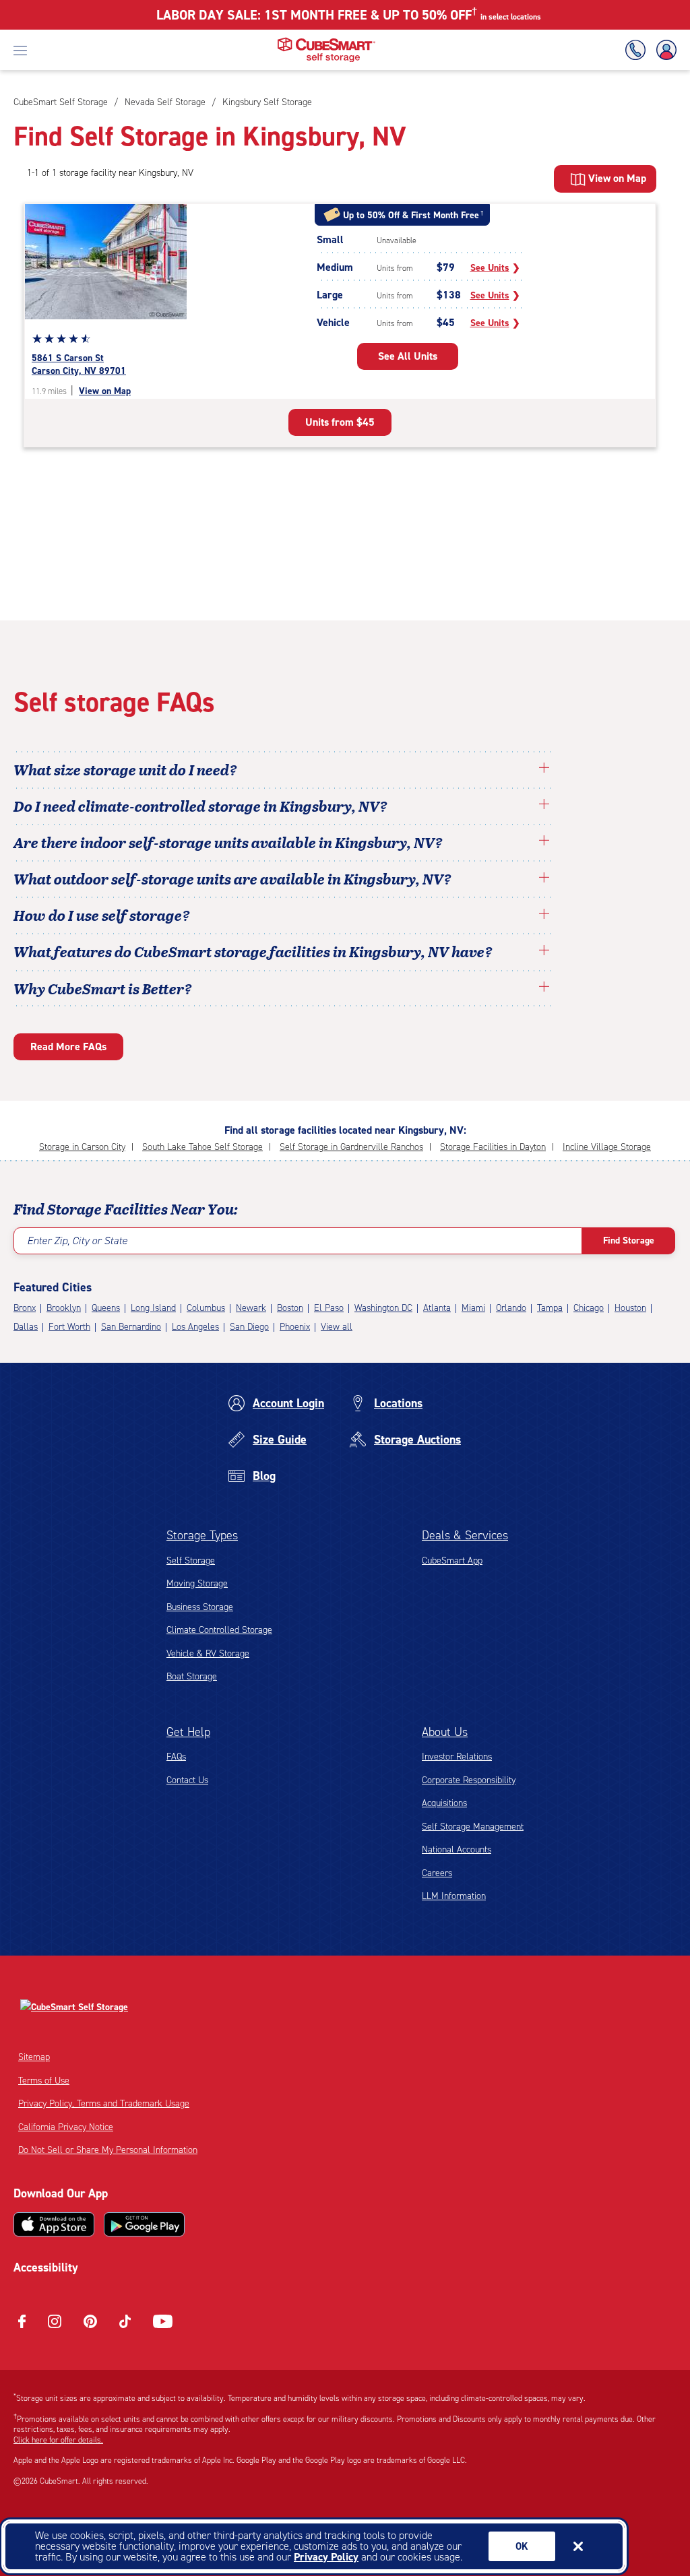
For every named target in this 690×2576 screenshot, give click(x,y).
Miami (473, 1308)
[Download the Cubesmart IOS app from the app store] (54, 2224)
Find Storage (629, 1241)
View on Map (105, 391)
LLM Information (454, 1896)
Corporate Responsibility (469, 1780)
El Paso (329, 1308)
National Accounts (457, 1849)
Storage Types (202, 1535)
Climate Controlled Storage (219, 1630)
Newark (251, 1308)
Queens (106, 1308)
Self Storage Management (473, 1827)
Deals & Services (465, 1535)
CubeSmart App (452, 1560)
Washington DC (383, 1308)
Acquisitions (444, 1803)
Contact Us (187, 1780)
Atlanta (437, 1308)
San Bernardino (131, 1327)
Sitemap (34, 2057)
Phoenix (295, 1327)
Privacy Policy (326, 2557)
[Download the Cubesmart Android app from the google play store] (144, 2224)
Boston (290, 1308)
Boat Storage (192, 1676)
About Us (445, 1732)
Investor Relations (457, 1757)
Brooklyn (64, 1308)
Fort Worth (69, 1327)
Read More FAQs (68, 1046)
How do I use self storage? (102, 915)
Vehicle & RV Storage (208, 1653)
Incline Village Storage (607, 1147)
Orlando (511, 1308)
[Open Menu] (20, 50)
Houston (630, 1308)
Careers (437, 1873)
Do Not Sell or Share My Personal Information (108, 2150)
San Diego (249, 1327)
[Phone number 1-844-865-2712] (638, 50)
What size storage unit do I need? (125, 769)
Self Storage (191, 1560)
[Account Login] (664, 50)
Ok (522, 2546)
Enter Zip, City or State (77, 1241)
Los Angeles (195, 1327)
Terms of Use (44, 2081)
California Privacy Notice (66, 2127)
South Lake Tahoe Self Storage (202, 1147)
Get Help (188, 1732)
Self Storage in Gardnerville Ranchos (351, 1147)
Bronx (25, 1308)
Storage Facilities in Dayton (493, 1147)
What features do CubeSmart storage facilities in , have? (253, 951)
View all (337, 1327)
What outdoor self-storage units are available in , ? (232, 878)
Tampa (550, 1308)
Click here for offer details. (58, 2440)
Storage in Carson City (82, 1147)
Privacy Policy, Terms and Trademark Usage (104, 2103)
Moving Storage (197, 1583)
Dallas (26, 1327)
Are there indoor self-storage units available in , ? (228, 842)
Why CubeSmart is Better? (103, 988)
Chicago (589, 1308)
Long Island (153, 1308)
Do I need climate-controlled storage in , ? (200, 806)
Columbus (206, 1308)
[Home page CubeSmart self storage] (326, 41)
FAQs (176, 1757)
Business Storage (200, 1607)
